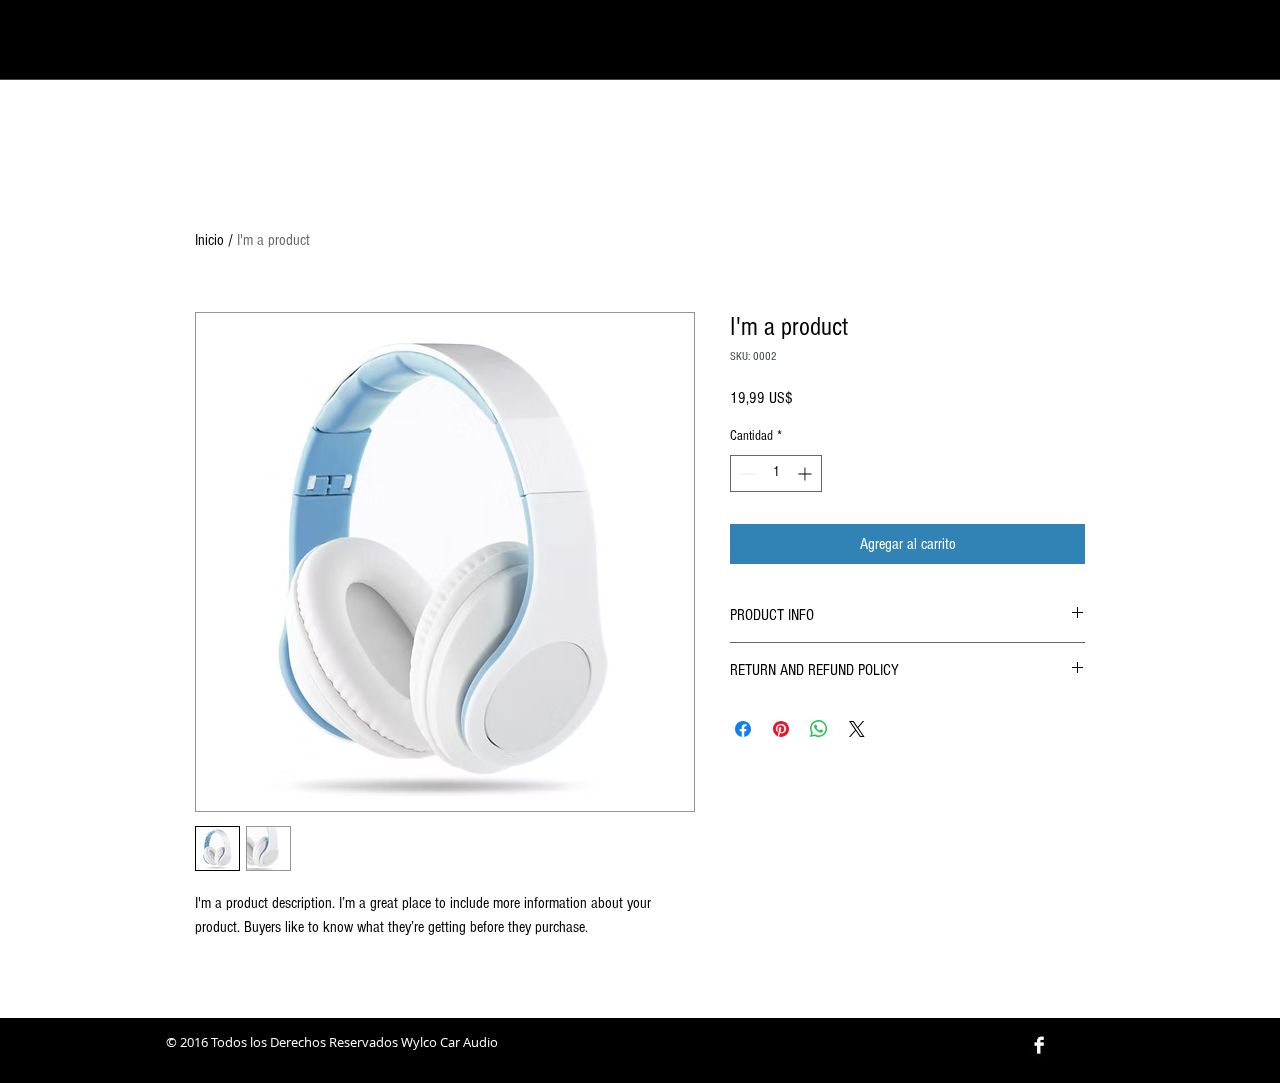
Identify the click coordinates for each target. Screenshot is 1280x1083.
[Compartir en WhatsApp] (819, 729)
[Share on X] (857, 729)
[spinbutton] (776, 473)
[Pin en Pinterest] (781, 729)
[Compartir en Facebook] (743, 729)
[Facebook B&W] (1039, 1045)
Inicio (209, 240)
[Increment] (806, 473)
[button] (1081, 41)
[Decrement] (745, 473)
